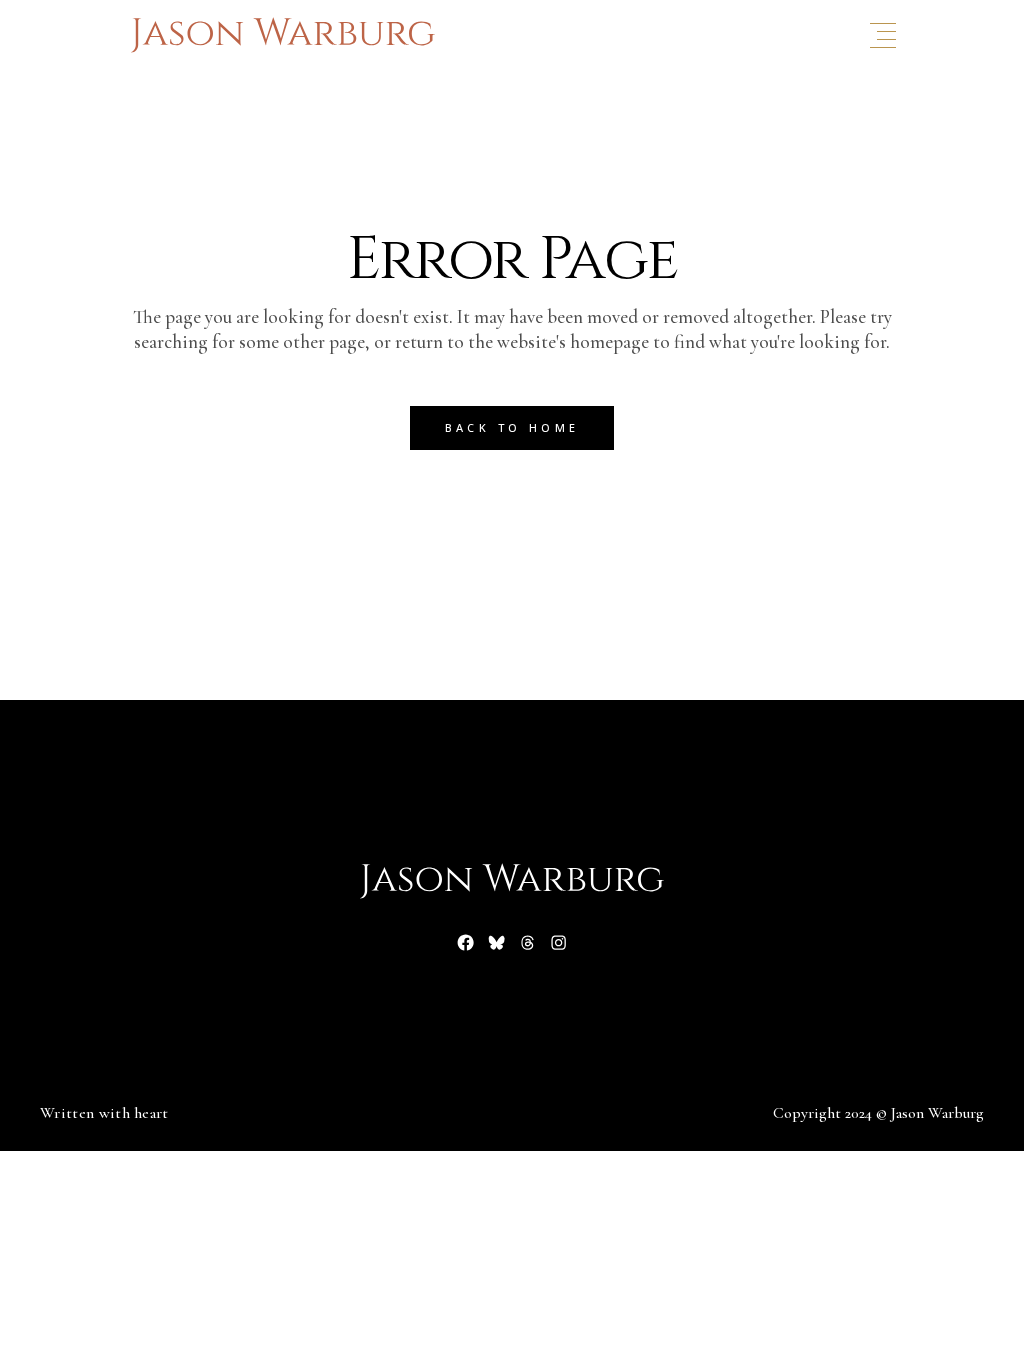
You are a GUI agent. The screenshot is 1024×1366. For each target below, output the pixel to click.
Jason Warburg (937, 1113)
